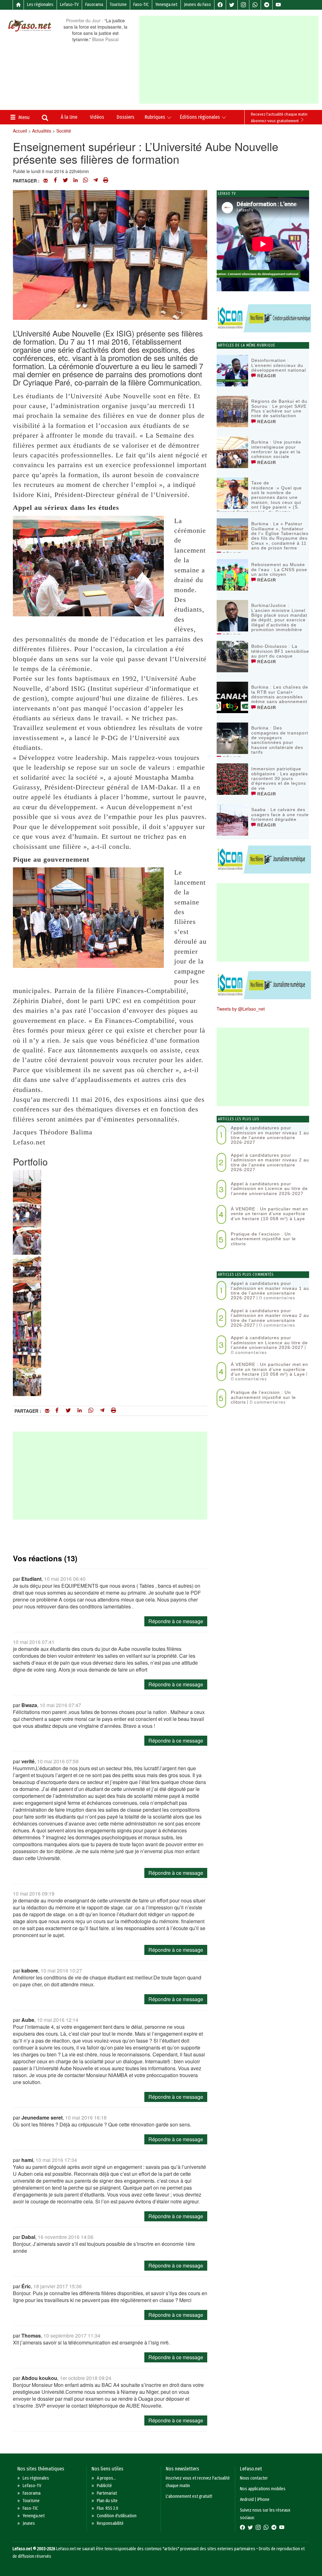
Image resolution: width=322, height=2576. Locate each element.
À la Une (69, 117)
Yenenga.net (166, 5)
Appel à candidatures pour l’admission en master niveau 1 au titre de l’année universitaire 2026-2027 (270, 1135)
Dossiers (125, 117)
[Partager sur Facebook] (55, 181)
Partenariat (107, 2493)
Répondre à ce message (176, 1621)
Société (64, 131)
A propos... (106, 2478)
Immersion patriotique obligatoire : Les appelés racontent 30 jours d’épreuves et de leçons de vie (280, 778)
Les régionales (40, 5)
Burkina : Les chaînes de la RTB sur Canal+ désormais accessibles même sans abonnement (280, 694)
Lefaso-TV (69, 5)
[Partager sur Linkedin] (75, 181)
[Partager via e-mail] (46, 181)
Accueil (20, 131)
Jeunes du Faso (197, 5)
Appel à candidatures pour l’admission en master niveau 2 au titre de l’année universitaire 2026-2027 (270, 1162)
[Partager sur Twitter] (65, 181)
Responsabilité (110, 2523)
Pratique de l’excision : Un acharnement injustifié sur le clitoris (263, 1239)
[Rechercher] (45, 118)
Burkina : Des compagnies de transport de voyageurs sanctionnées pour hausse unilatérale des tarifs (280, 740)
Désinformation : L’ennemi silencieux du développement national (279, 365)
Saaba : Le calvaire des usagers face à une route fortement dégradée (280, 814)
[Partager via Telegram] (96, 181)
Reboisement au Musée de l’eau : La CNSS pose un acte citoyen (279, 569)
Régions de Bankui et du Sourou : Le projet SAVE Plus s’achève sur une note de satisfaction (279, 408)
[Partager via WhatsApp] (86, 181)
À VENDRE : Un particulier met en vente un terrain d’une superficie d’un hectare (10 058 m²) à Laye (269, 1214)
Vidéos (97, 117)
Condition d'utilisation (117, 2516)
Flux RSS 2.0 (108, 2508)
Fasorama (94, 5)
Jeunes (29, 2523)
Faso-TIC (141, 5)
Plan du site (107, 2501)
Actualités (42, 131)
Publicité (104, 2486)
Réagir (266, 376)
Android (247, 2500)
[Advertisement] (230, 60)
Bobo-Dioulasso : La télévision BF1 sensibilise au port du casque (280, 651)
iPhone (263, 2500)
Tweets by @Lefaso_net (241, 1009)
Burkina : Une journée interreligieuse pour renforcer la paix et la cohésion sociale (276, 449)
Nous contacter (254, 2478)
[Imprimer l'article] (106, 181)
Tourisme (118, 5)
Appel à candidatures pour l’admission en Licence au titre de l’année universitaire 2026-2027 (269, 1189)
